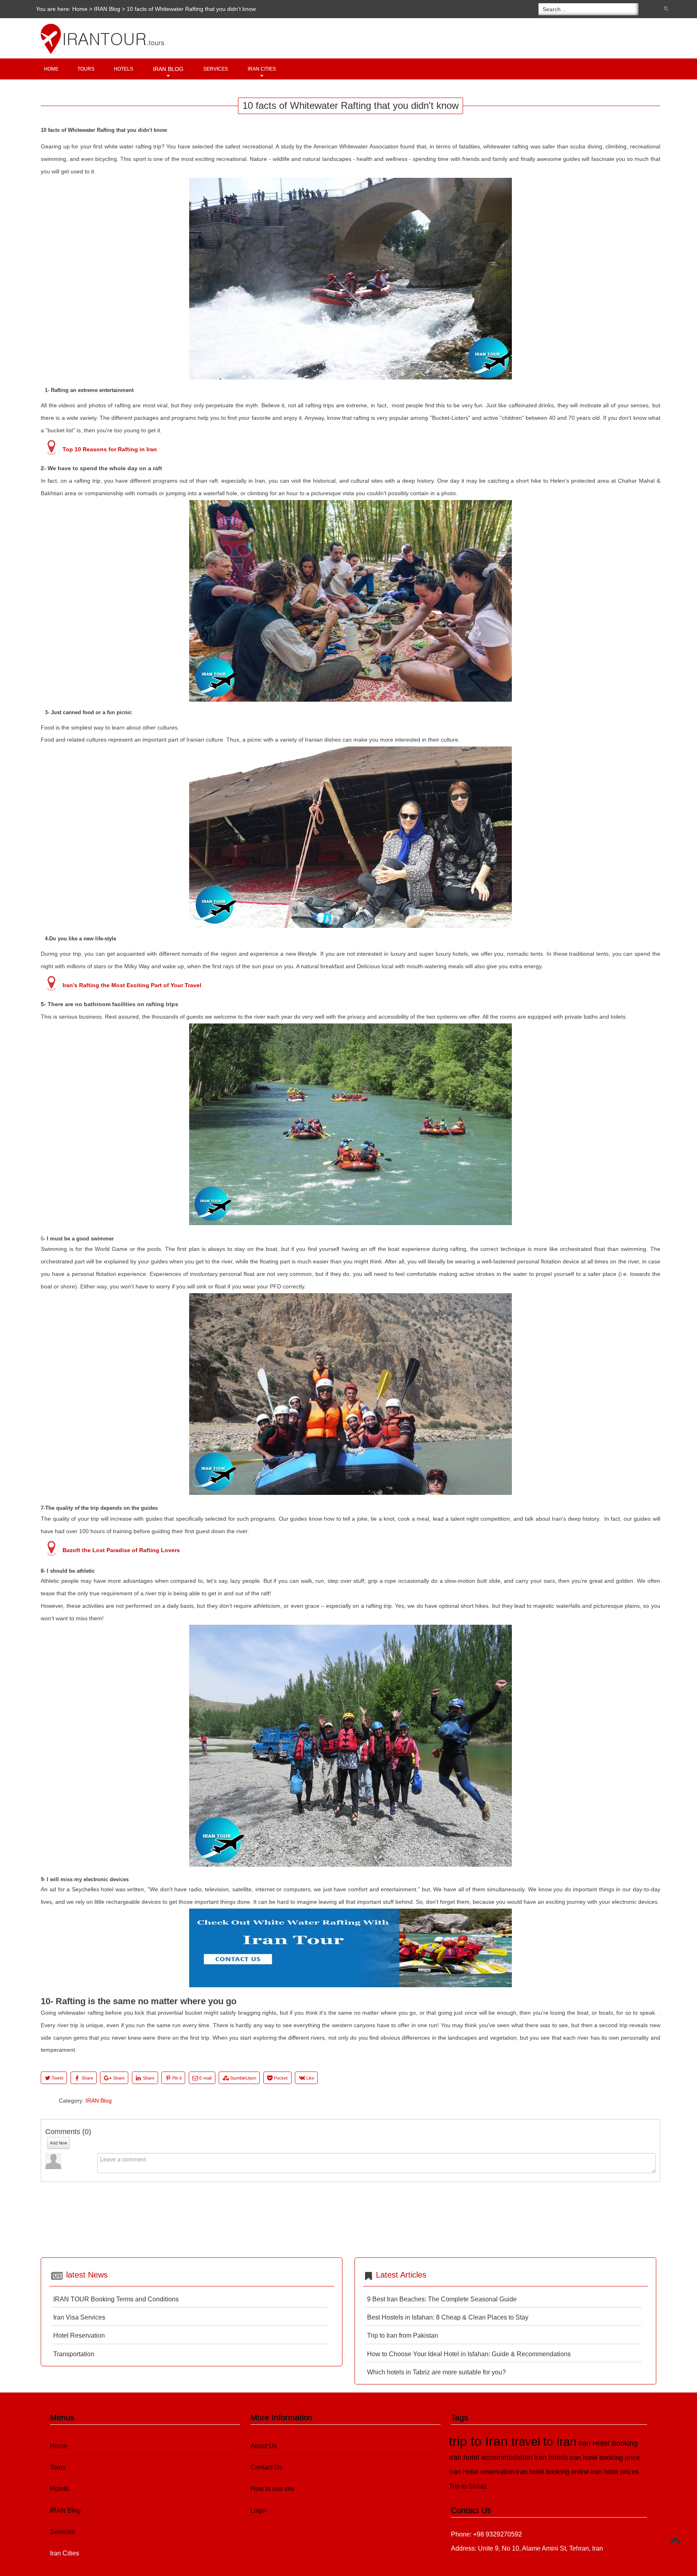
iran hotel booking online (552, 2472)
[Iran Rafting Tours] (351, 1985)
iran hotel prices (615, 2472)
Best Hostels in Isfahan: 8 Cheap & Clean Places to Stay (448, 2317)
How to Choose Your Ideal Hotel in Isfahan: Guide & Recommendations (469, 2354)
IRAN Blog (107, 9)
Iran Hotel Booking (608, 2443)
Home (80, 9)
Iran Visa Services (79, 2317)
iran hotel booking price (605, 2458)
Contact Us (266, 2467)
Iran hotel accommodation (491, 2457)
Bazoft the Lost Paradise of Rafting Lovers (121, 1550)
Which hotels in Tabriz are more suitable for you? (436, 2372)
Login (259, 2510)
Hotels (123, 69)
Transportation (74, 2354)
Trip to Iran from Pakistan (403, 2335)
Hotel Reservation (79, 2335)
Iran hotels (551, 2457)
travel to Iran (544, 2442)
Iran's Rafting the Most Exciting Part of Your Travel (132, 985)
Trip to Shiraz (468, 2486)
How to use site (272, 2489)
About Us (264, 2446)
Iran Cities (262, 69)
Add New (58, 2143)
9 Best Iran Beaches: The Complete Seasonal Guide (442, 2299)
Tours (86, 69)
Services (216, 69)
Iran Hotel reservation (482, 2472)
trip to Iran (480, 2441)
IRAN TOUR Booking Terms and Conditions (116, 2299)
